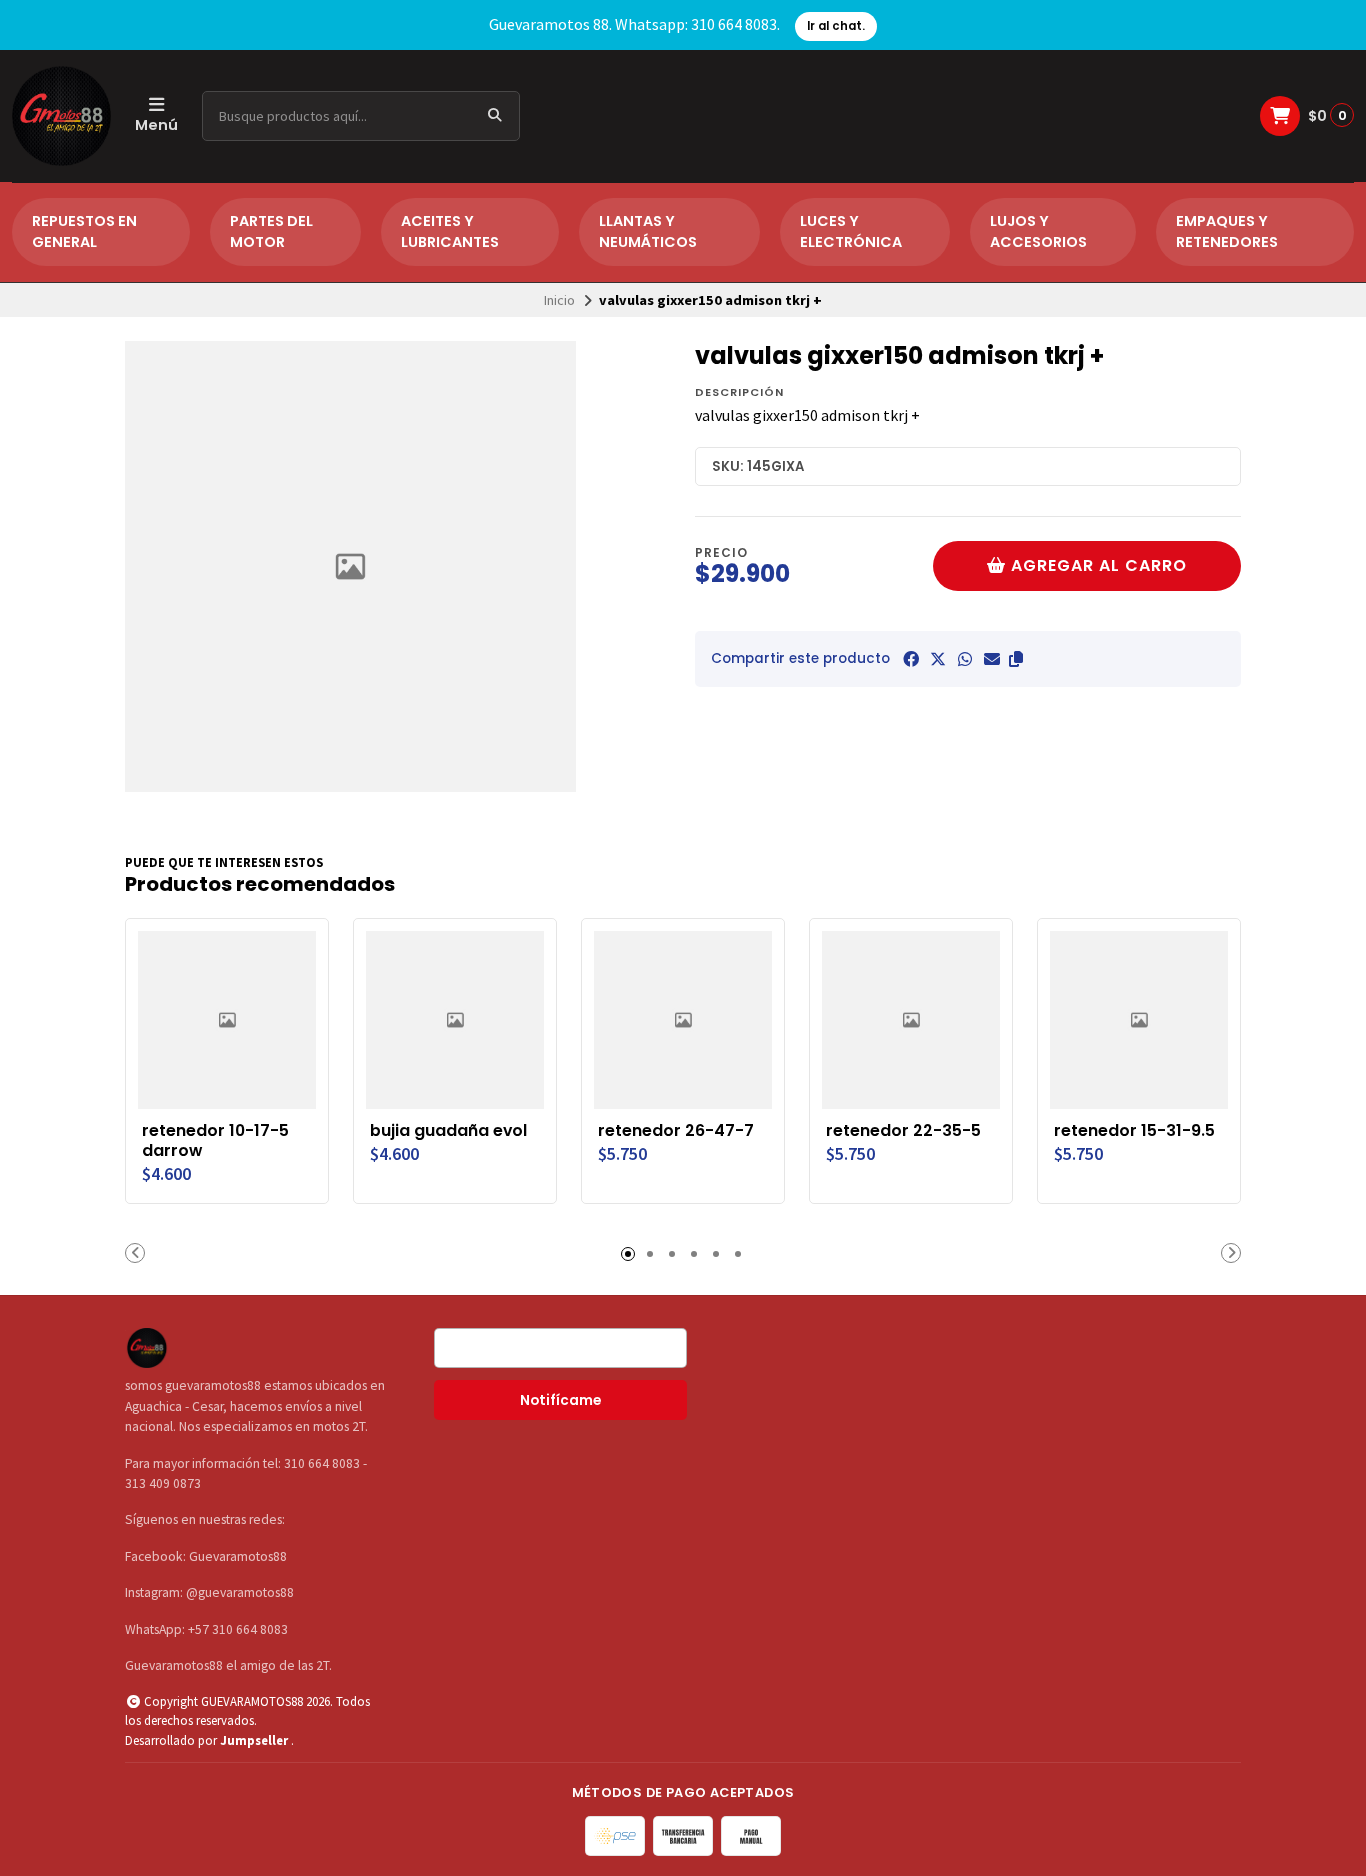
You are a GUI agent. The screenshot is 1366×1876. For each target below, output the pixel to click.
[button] (1016, 659)
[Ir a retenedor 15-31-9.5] (1139, 1020)
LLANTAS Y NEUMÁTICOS (648, 232)
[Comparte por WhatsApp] (965, 659)
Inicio (559, 300)
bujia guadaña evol (448, 1131)
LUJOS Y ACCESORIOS (1038, 232)
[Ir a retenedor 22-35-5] (911, 1020)
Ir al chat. (836, 26)
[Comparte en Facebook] (911, 659)
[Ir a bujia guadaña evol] (455, 1020)
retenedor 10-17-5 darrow (215, 1141)
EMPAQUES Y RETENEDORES (1227, 232)
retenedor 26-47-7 (676, 1131)
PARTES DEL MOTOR (271, 232)
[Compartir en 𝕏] (938, 659)
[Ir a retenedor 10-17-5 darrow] (227, 1020)
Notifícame (560, 1400)
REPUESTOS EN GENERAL (84, 232)
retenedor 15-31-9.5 (1134, 1131)
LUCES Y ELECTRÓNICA (851, 232)
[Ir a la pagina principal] (61, 116)
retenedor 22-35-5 (903, 1131)
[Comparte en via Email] (992, 659)
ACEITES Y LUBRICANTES (450, 232)
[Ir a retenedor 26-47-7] (683, 1020)
